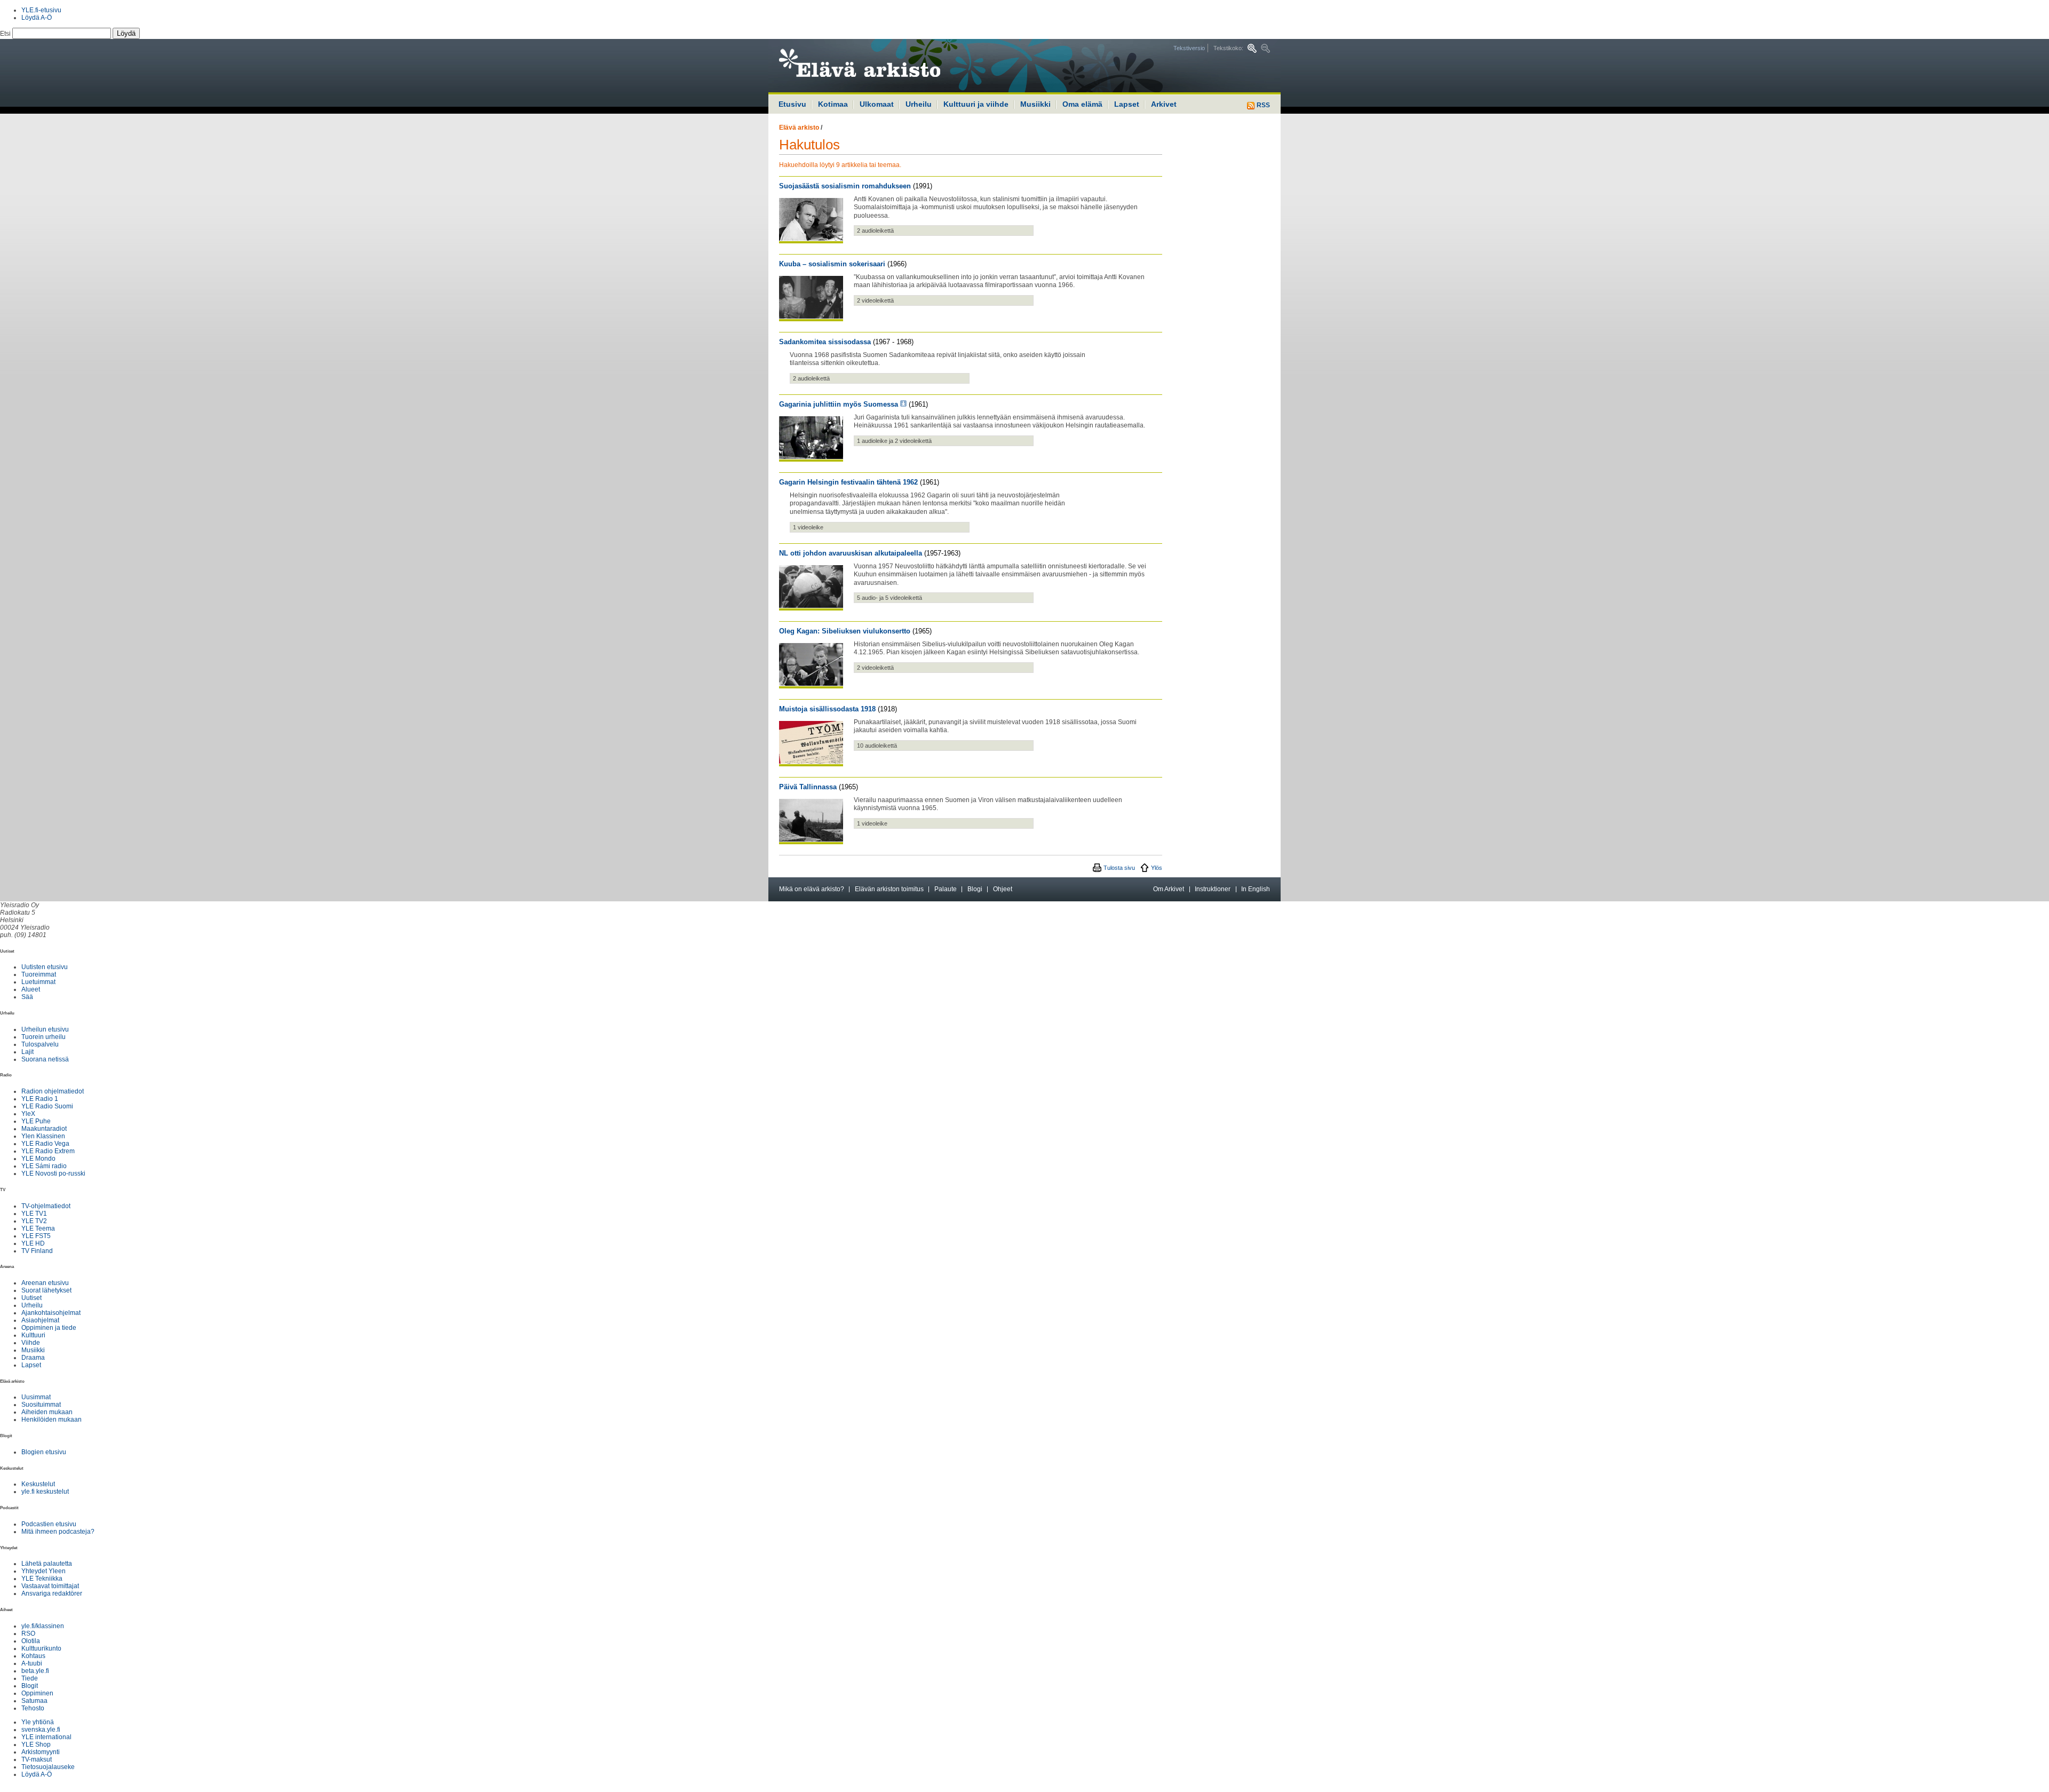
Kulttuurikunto (41, 1648)
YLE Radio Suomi (47, 1106)
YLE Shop (36, 1745)
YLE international (46, 1737)
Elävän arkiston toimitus (889, 889)
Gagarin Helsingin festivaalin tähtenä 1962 (848, 482)
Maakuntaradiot (44, 1129)
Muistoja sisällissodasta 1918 (827, 709)
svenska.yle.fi (41, 1730)
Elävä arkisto (799, 128)
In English (1256, 889)
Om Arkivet (1169, 889)
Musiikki (1035, 104)
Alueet (31, 989)
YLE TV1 (34, 1214)
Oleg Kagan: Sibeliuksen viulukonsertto (845, 631)
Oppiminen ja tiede (49, 1328)
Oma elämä (1082, 104)
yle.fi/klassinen (43, 1626)
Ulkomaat (877, 104)
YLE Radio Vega (45, 1144)
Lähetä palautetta (47, 1564)
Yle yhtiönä (38, 1722)
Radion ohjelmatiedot (53, 1091)
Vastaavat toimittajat (50, 1586)
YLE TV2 (34, 1221)
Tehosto (33, 1708)
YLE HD (33, 1243)
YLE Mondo (38, 1159)
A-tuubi (32, 1663)
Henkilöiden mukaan (51, 1420)
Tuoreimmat (39, 974)
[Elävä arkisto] (888, 66)
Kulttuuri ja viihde (976, 104)
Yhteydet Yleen (43, 1571)
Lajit (27, 1052)
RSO (28, 1634)
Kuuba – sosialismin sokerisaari (832, 264)
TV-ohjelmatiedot (46, 1206)
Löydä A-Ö (37, 18)
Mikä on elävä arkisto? (812, 889)
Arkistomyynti (41, 1752)
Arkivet (1164, 104)
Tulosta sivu (1119, 868)
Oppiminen (37, 1693)
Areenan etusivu (45, 1283)
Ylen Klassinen (43, 1136)
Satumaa (34, 1701)
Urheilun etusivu (45, 1029)
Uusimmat (36, 1397)
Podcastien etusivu (49, 1524)
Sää (27, 997)
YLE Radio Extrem (48, 1151)
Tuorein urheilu (43, 1037)
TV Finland (37, 1251)
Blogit (30, 1686)
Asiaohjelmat (40, 1320)
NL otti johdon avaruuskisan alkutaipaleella (851, 553)
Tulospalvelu (40, 1044)
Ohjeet (1003, 889)
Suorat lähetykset (46, 1290)
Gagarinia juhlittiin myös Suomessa (839, 404)
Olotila (31, 1641)
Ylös (1157, 868)
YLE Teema (38, 1228)
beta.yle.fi (35, 1671)
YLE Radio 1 (40, 1099)
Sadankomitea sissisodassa (825, 342)
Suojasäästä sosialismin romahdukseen (845, 186)
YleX (28, 1114)
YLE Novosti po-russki (53, 1173)
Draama (33, 1358)
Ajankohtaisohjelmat (51, 1313)
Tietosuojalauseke (48, 1767)
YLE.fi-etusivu (41, 10)
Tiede (30, 1678)
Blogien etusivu (44, 1452)
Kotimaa (833, 104)
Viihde (31, 1343)
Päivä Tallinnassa (808, 787)
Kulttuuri (33, 1335)
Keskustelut (38, 1484)
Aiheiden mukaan (47, 1412)
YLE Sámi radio (44, 1166)
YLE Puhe (36, 1121)
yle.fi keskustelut (45, 1492)
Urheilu (919, 104)
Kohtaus (33, 1656)
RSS (1262, 105)
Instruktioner (1213, 889)
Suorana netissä (45, 1059)
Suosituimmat (41, 1405)
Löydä (126, 33)
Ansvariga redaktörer (52, 1593)
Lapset (1127, 104)
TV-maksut (37, 1759)
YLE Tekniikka (42, 1579)
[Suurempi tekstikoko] (1252, 48)
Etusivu (792, 104)
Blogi (975, 889)
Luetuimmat (38, 982)
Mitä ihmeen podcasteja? (58, 1532)
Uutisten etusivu (45, 967)
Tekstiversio (1189, 48)
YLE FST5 (36, 1236)
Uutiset (31, 1298)
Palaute (946, 889)
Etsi (6, 34)
